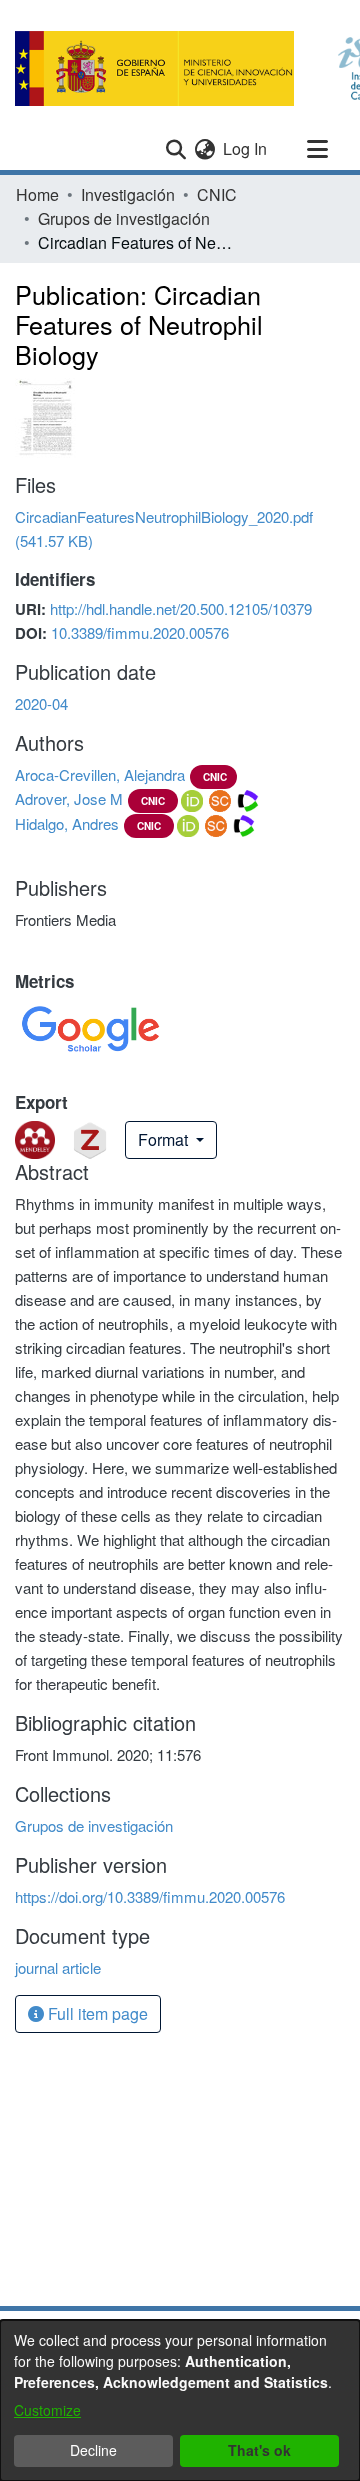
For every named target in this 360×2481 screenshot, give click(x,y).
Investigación (128, 194)
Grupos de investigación (124, 218)
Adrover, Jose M (69, 798)
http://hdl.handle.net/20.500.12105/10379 (181, 608)
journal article (58, 1967)
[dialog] (180, 2400)
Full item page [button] (96, 2013)
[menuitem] (204, 149)
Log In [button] (246, 148)
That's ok (259, 2450)
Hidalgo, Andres (67, 823)
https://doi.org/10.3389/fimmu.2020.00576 (150, 1896)
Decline (93, 2450)
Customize (47, 2410)
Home (37, 194)
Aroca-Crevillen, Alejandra (100, 774)
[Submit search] (175, 149)
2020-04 (41, 703)
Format (165, 1139)
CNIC (217, 194)
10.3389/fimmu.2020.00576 (140, 632)
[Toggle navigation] (317, 149)
